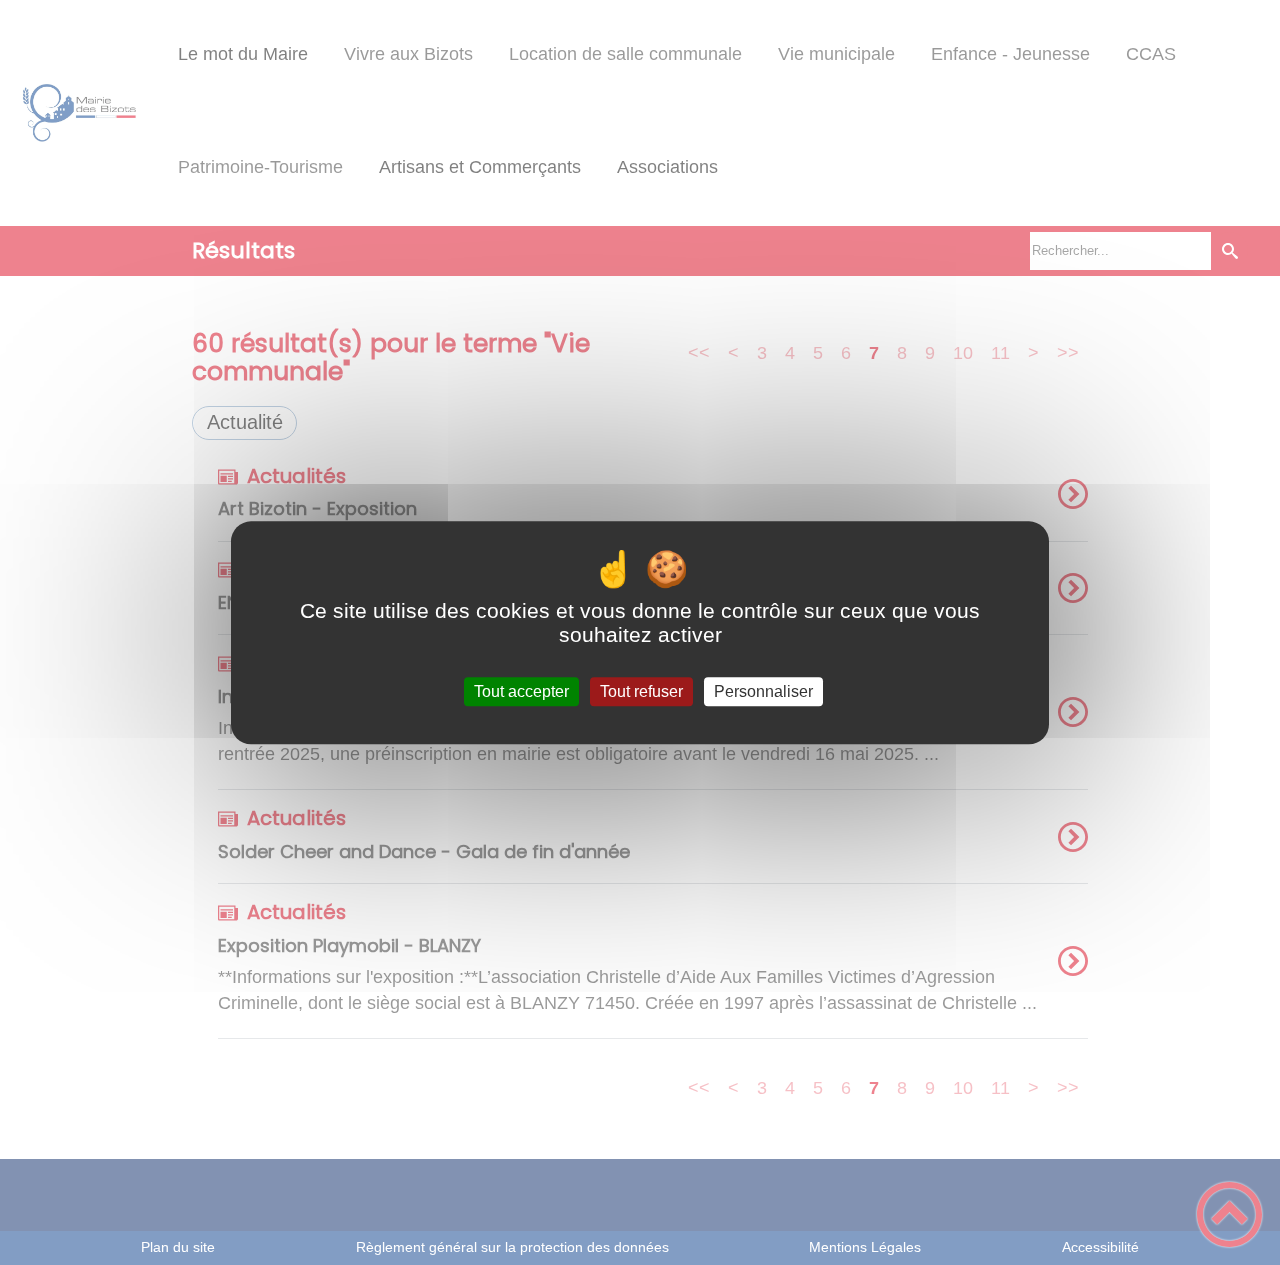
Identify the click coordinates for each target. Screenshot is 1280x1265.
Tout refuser (641, 691)
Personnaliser (763, 691)
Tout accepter (521, 691)
